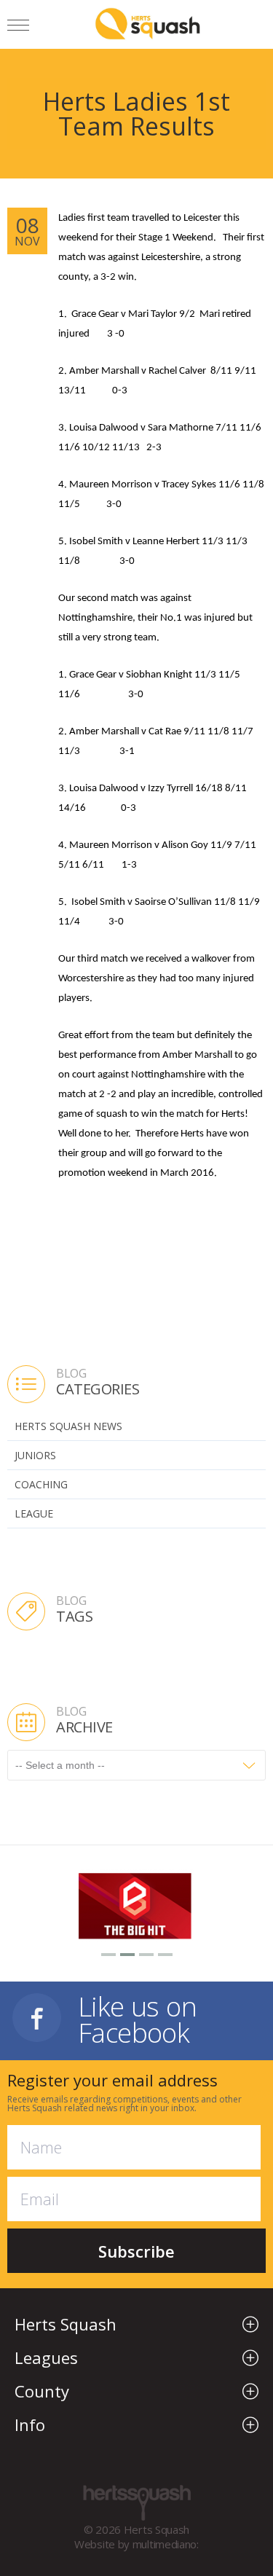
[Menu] (18, 27)
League (34, 1513)
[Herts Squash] (147, 23)
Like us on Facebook (137, 2018)
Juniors (35, 1455)
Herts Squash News (68, 1426)
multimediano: (166, 2544)
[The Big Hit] (136, 1904)
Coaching (41, 1484)
